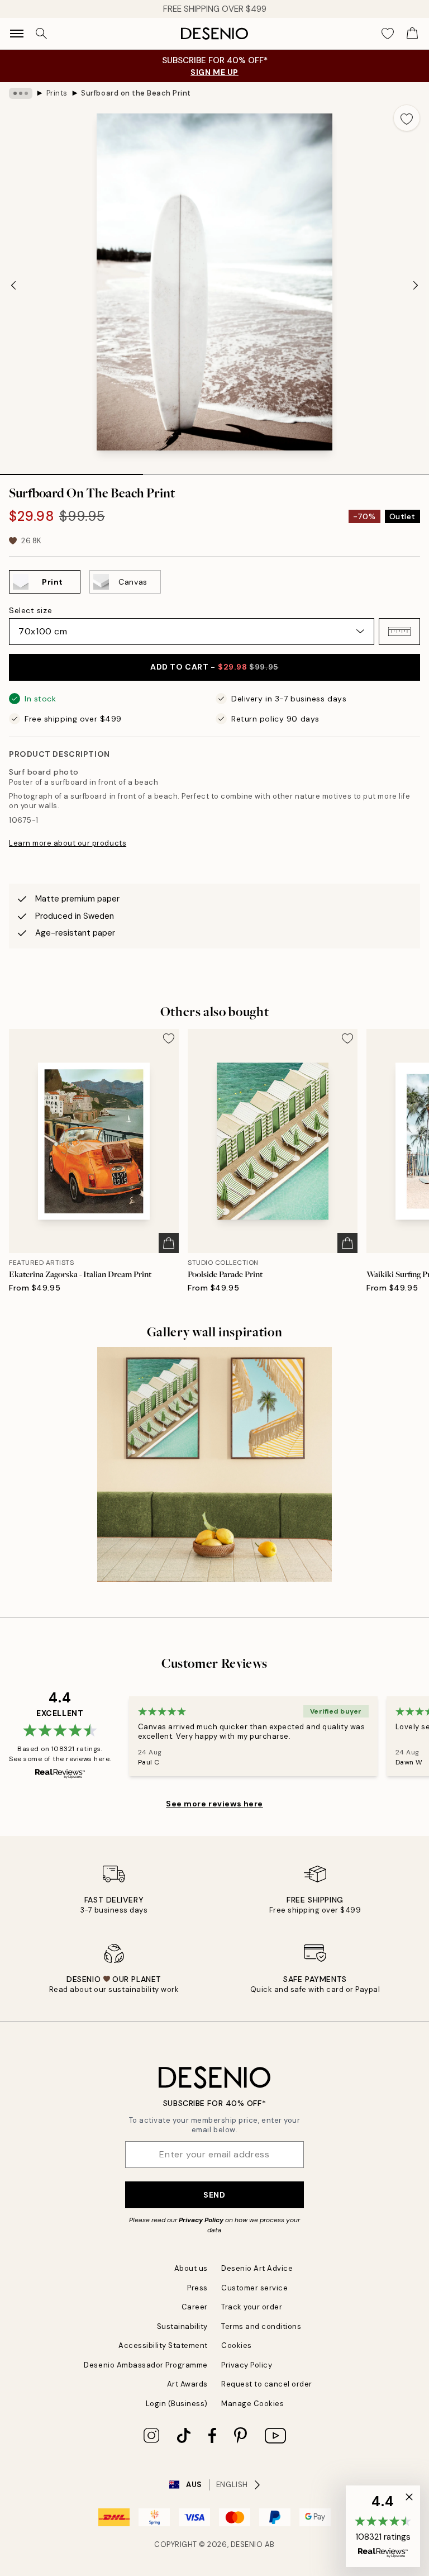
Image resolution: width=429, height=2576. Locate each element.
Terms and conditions (261, 2326)
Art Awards (187, 2384)
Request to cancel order (267, 2384)
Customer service (254, 2288)
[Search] (41, 34)
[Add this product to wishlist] (407, 118)
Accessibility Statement (163, 2345)
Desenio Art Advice (257, 2268)
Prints (57, 93)
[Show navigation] (17, 34)
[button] (399, 632)
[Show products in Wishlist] (388, 34)
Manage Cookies (252, 2404)
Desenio (247, 2544)
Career (195, 2307)
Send (214, 2195)
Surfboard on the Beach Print (136, 93)
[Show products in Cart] (412, 34)
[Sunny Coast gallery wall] (214, 1464)
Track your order (252, 2307)
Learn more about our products (68, 843)
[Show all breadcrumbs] (21, 93)
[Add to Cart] (169, 1243)
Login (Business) (177, 2404)
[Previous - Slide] (13, 285)
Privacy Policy (201, 2220)
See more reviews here (214, 1804)
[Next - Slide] (416, 285)
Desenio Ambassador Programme (146, 2365)
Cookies (237, 2345)
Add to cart (214, 667)
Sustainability (182, 2326)
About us (191, 2268)
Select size (30, 610)
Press (197, 2288)
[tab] (71, 471)
